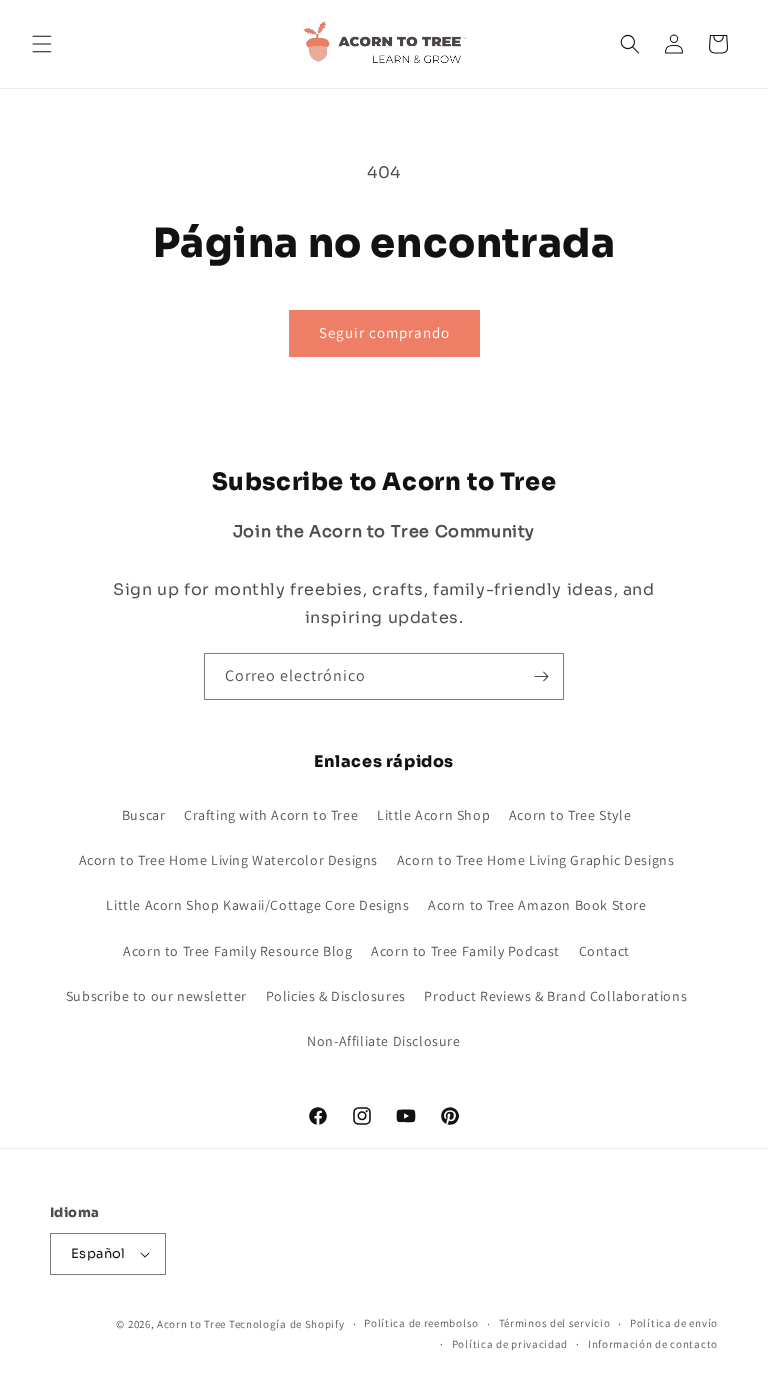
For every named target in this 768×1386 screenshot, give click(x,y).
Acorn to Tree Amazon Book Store (537, 905)
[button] (42, 44)
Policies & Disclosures (336, 996)
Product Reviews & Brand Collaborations (555, 996)
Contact (604, 951)
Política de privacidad (510, 1344)
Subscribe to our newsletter (156, 996)
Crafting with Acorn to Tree (271, 815)
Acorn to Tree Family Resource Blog (237, 951)
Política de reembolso (421, 1323)
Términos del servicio (555, 1323)
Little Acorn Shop (433, 815)
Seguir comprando (384, 332)
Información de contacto (653, 1344)
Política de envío (674, 1323)
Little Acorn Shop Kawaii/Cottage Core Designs (257, 905)
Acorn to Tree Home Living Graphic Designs (536, 860)
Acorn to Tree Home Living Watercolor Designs (228, 860)
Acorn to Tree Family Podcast (465, 951)
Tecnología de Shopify (287, 1324)
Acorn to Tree (193, 1324)
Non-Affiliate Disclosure (383, 1041)
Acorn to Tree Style (570, 815)
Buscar (144, 815)
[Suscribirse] (541, 676)
